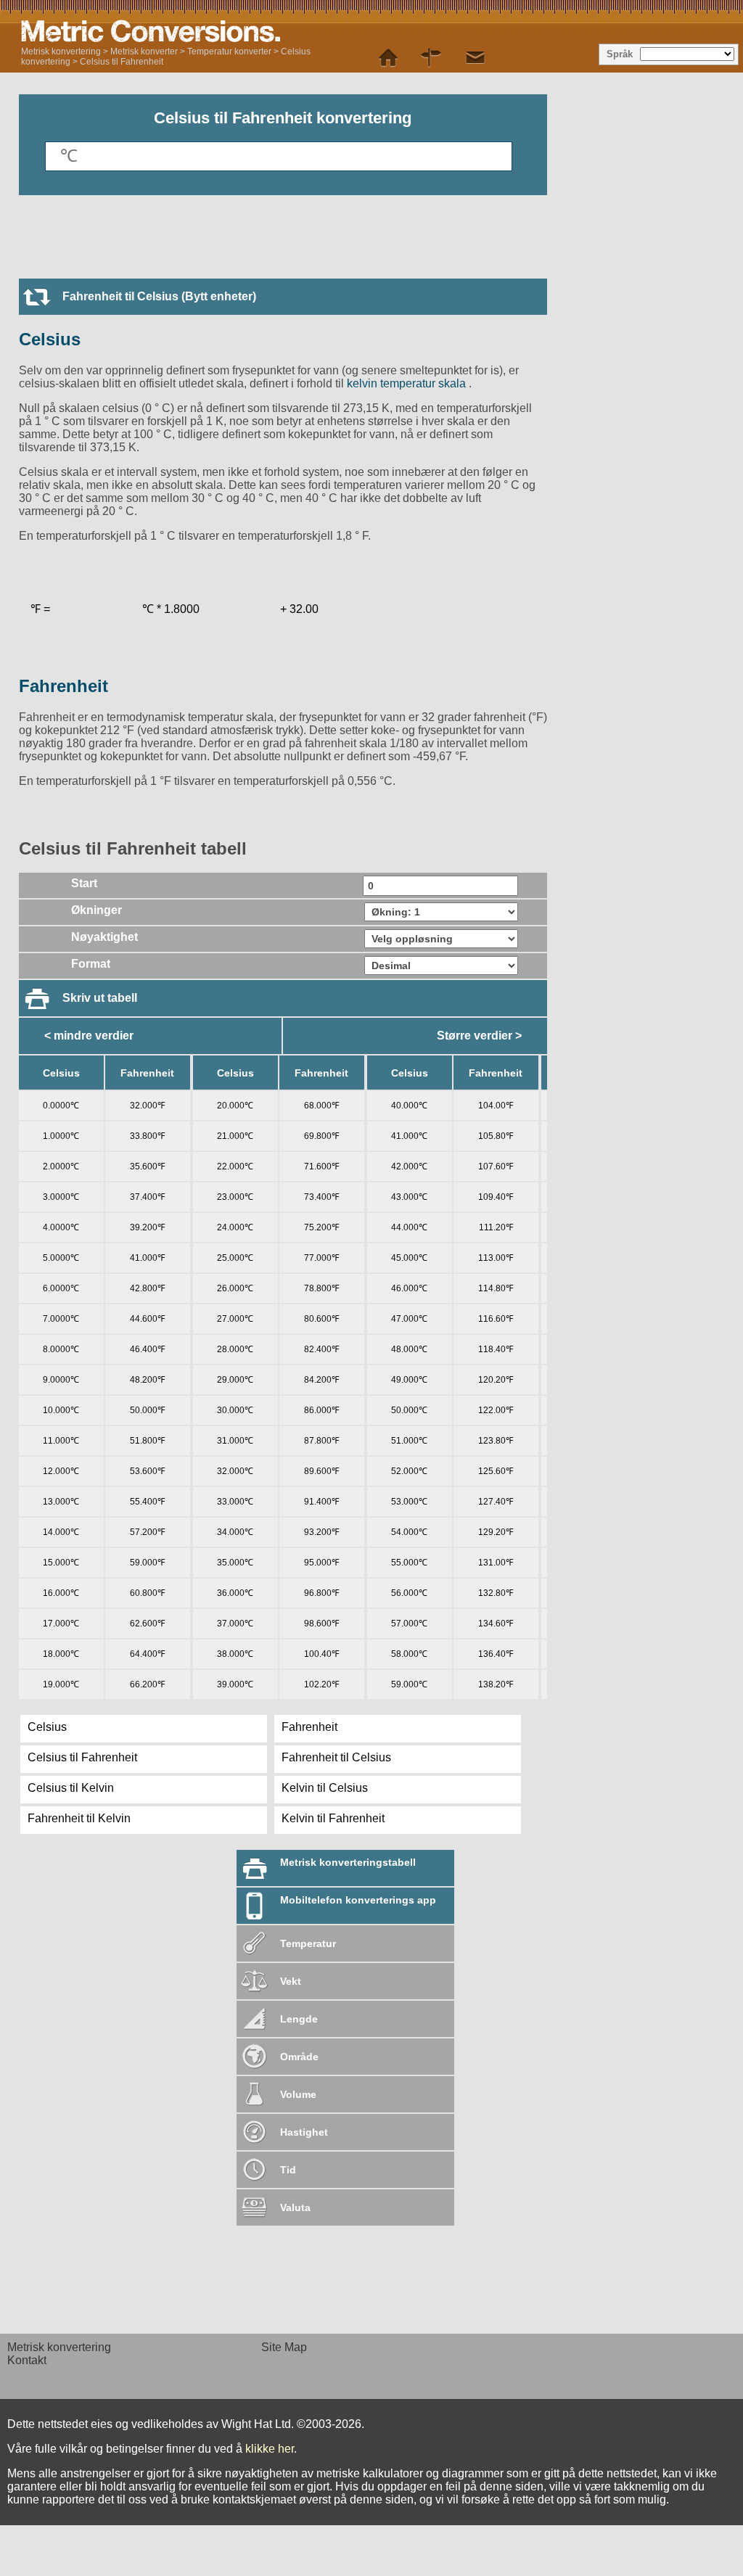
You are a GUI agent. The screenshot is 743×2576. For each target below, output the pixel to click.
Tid (288, 2170)
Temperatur (308, 1943)
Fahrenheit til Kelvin (79, 1818)
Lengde (299, 2019)
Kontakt (27, 2360)
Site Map (284, 2347)
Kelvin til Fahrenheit (333, 1818)
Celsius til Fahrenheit (122, 62)
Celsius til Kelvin (71, 1788)
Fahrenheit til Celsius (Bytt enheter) (159, 296)
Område (299, 2057)
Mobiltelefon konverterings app (358, 1900)
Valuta (295, 2207)
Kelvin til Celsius (325, 1788)
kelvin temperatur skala (408, 383)
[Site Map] (432, 58)
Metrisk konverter (144, 52)
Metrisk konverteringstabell (348, 1862)
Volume (298, 2094)
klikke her (270, 2449)
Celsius (50, 339)
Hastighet (304, 2132)
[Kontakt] (475, 58)
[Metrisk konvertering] (202, 31)
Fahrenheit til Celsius (336, 1757)
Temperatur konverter (229, 52)
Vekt (291, 1981)
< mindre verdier (89, 1036)
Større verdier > (479, 1036)
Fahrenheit (63, 686)
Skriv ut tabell (100, 998)
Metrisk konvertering (61, 52)
